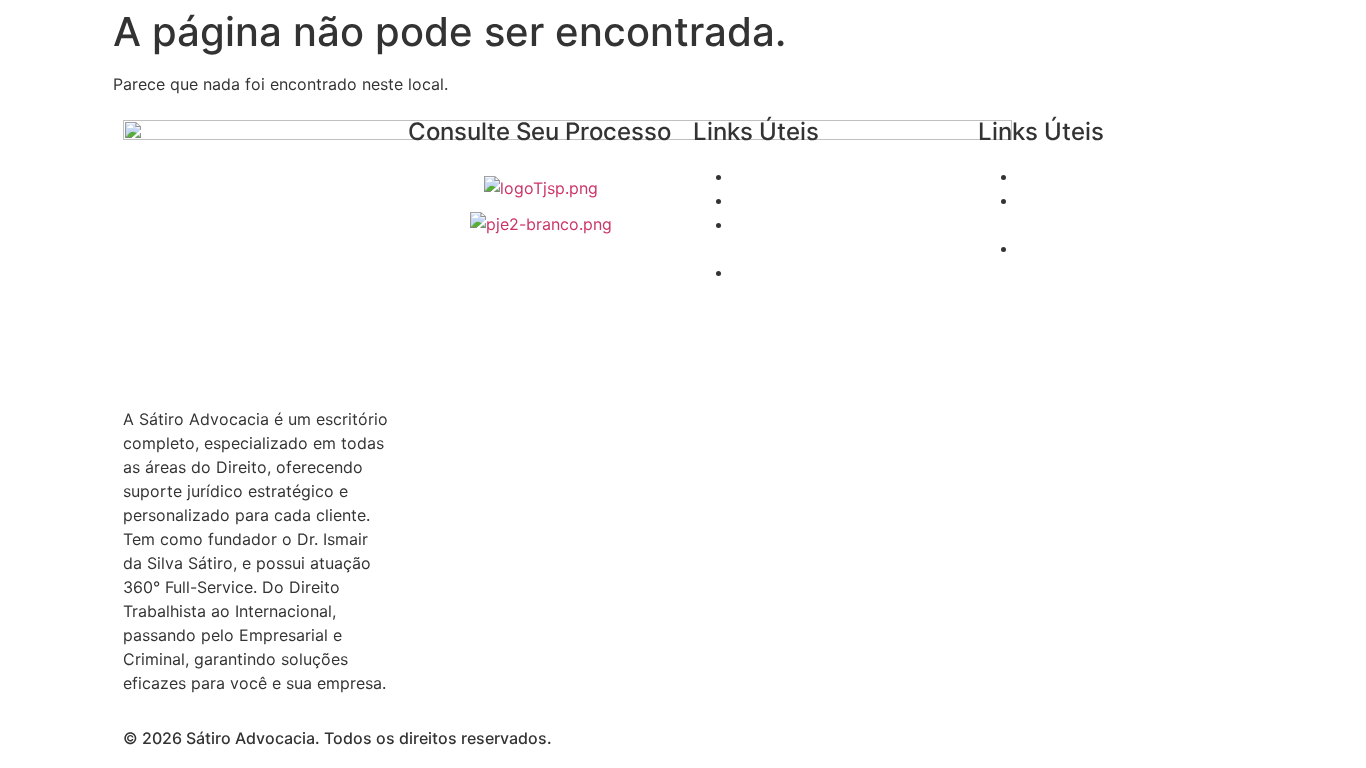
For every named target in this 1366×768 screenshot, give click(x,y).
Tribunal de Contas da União (1126, 176)
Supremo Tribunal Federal (829, 176)
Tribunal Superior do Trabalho (845, 200)
